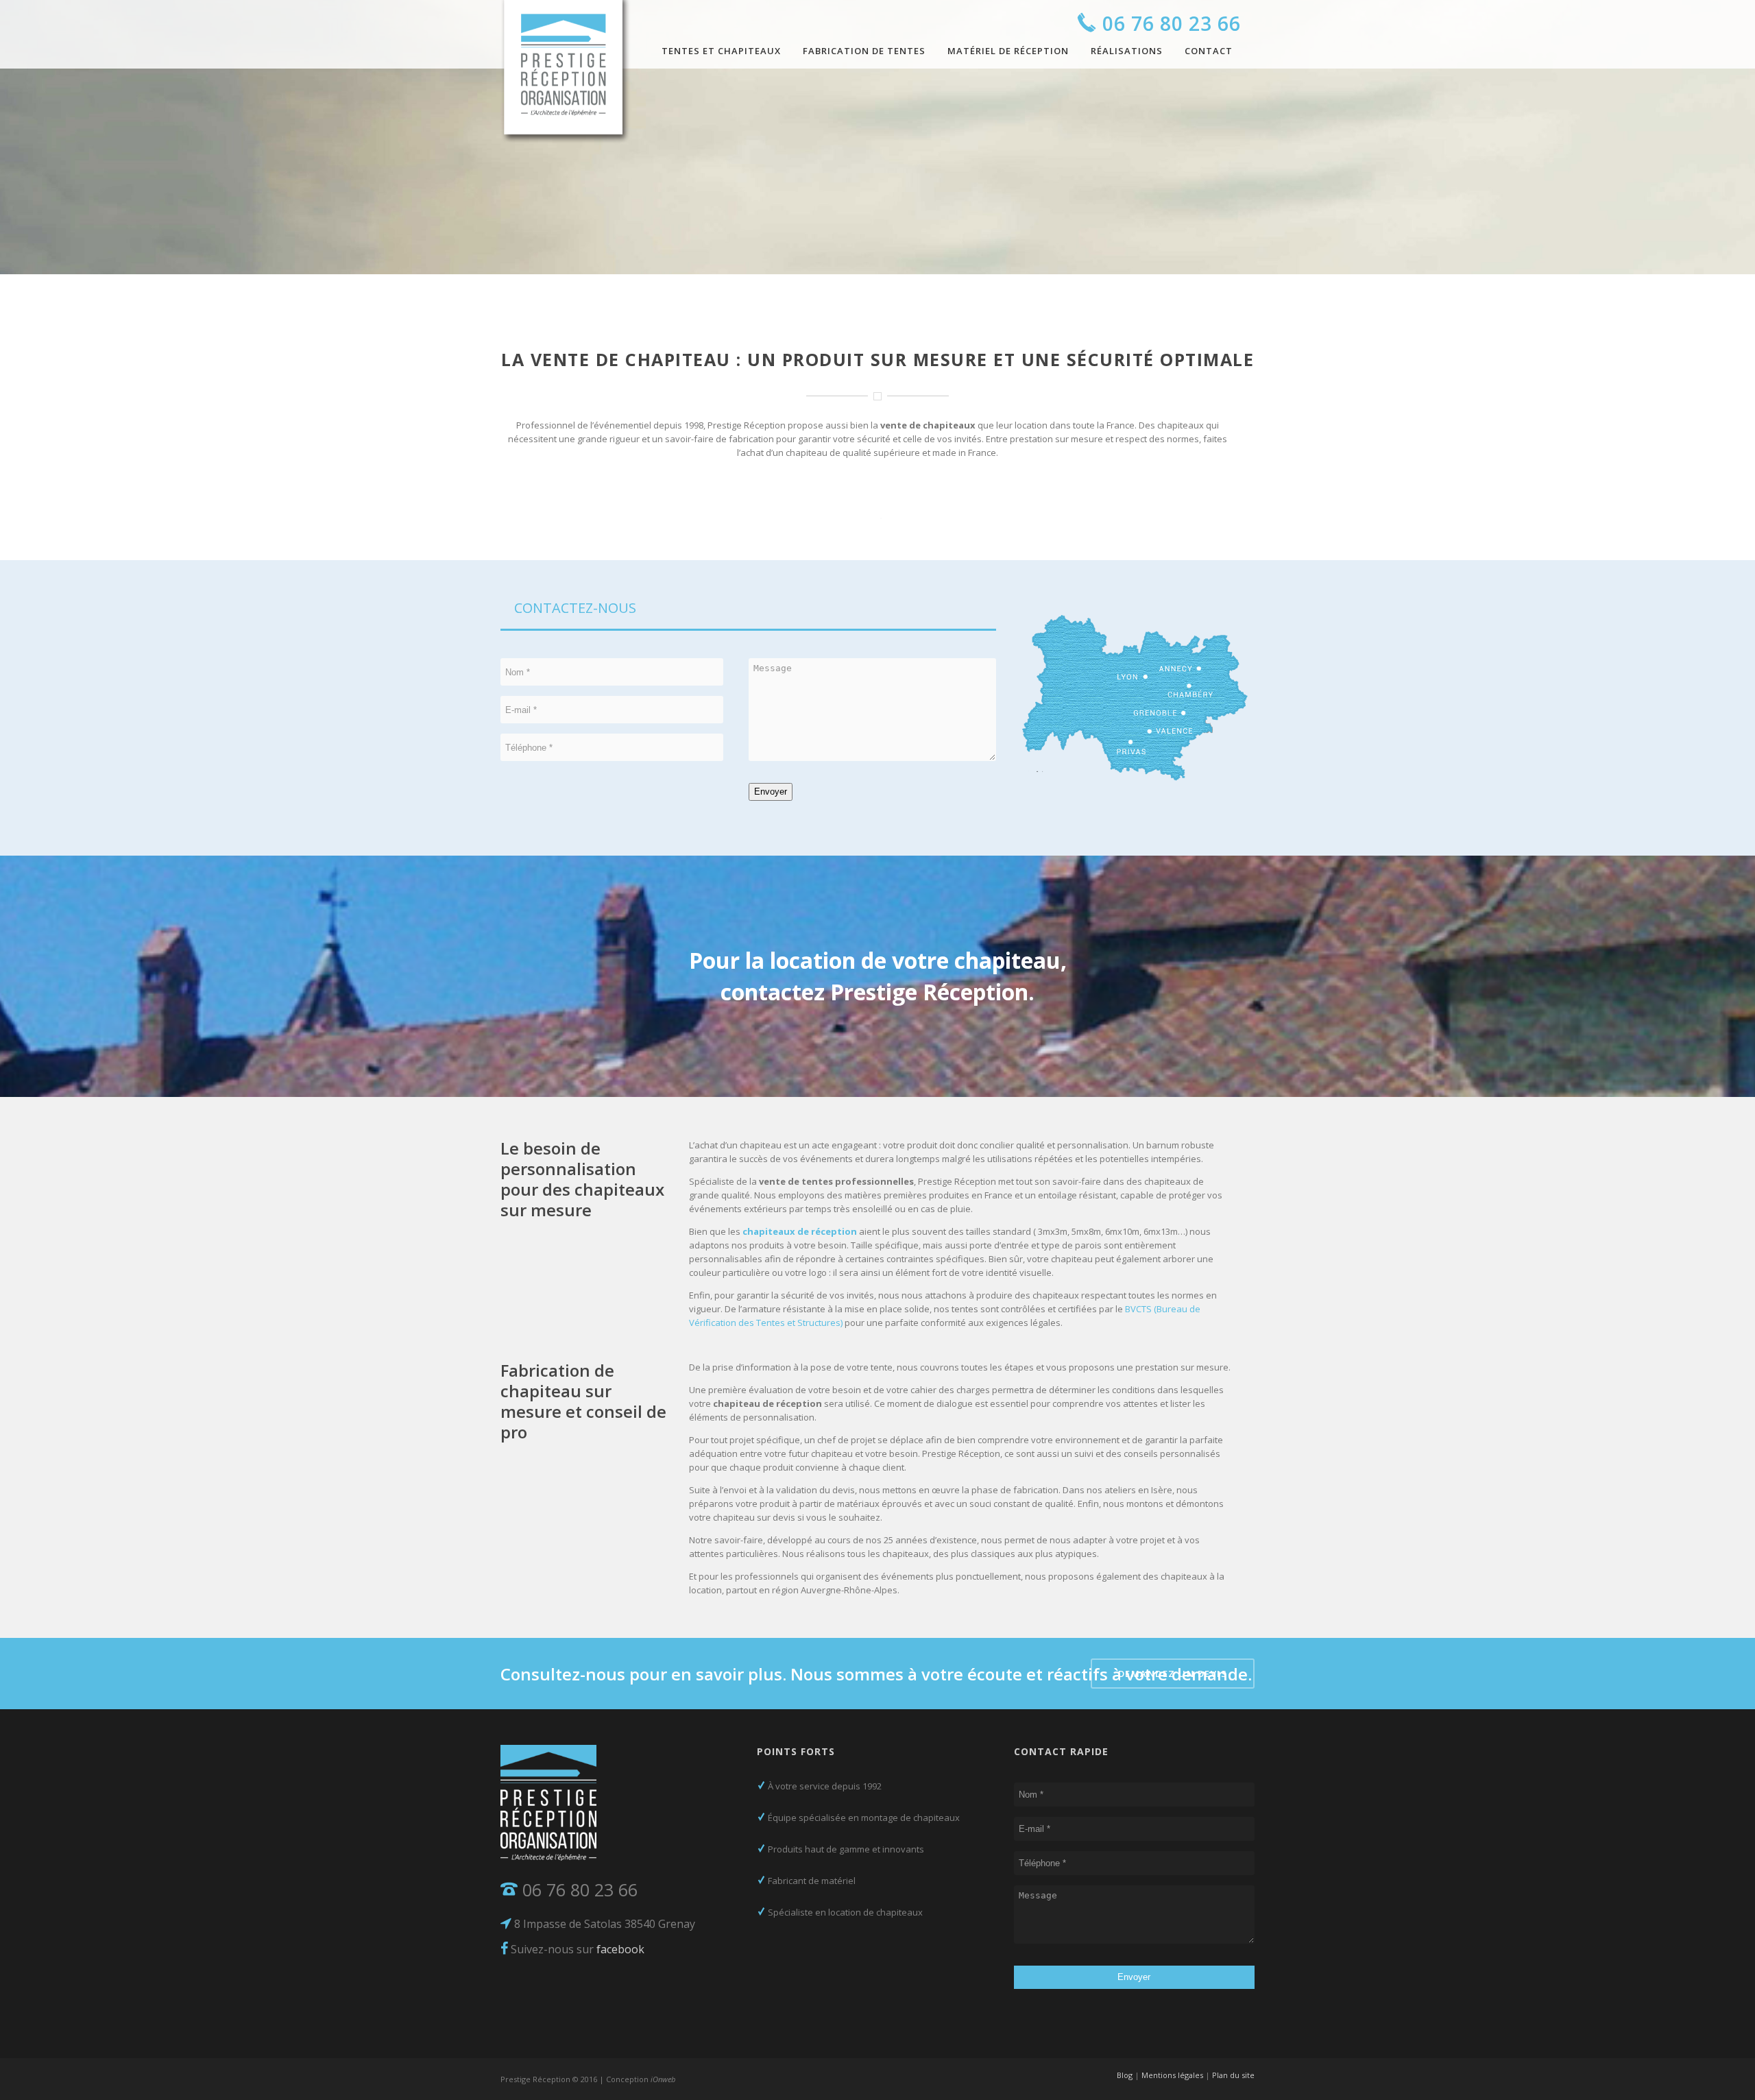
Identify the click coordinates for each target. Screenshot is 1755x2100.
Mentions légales (1172, 2075)
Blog (1125, 2075)
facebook (620, 1949)
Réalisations (1127, 51)
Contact (1209, 51)
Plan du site (1233, 2075)
